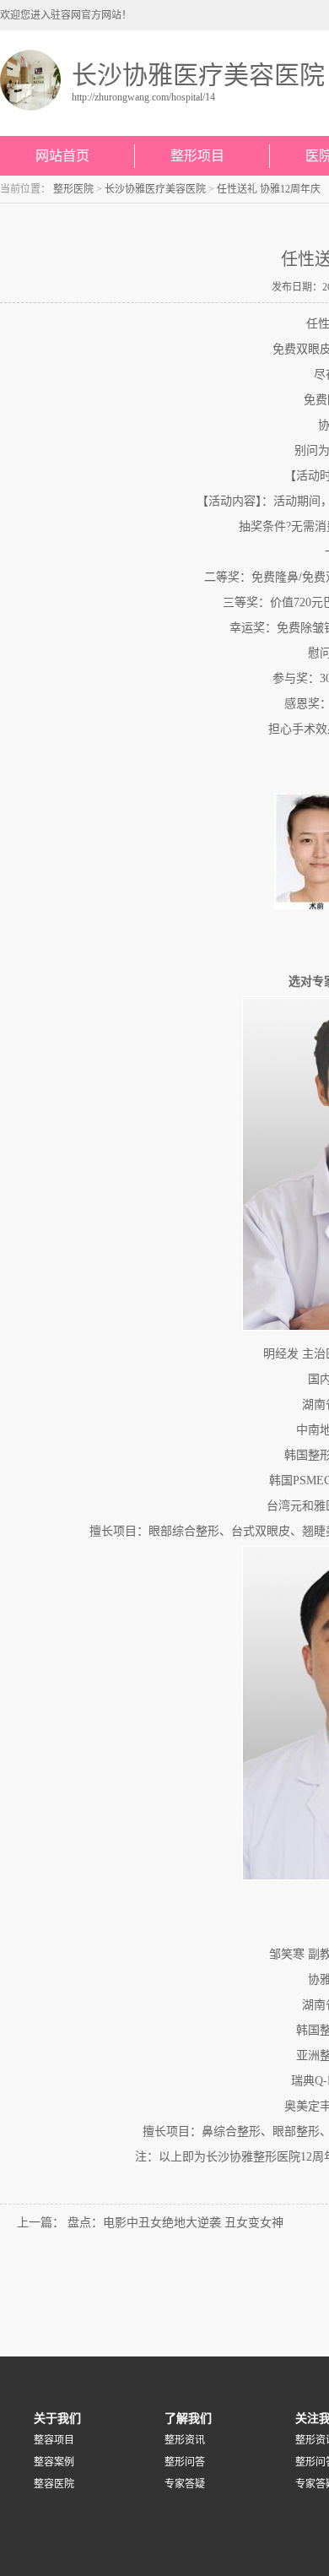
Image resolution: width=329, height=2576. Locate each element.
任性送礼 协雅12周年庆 (269, 189)
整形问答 (185, 2462)
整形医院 (73, 189)
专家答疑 (185, 2484)
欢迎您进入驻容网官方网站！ (66, 15)
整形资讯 (185, 2440)
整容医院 (54, 2484)
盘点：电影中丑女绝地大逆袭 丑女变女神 (175, 2223)
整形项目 (197, 156)
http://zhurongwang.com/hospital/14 (143, 97)
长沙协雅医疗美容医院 (155, 189)
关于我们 (57, 2418)
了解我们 (188, 2418)
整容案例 (54, 2462)
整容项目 (54, 2440)
